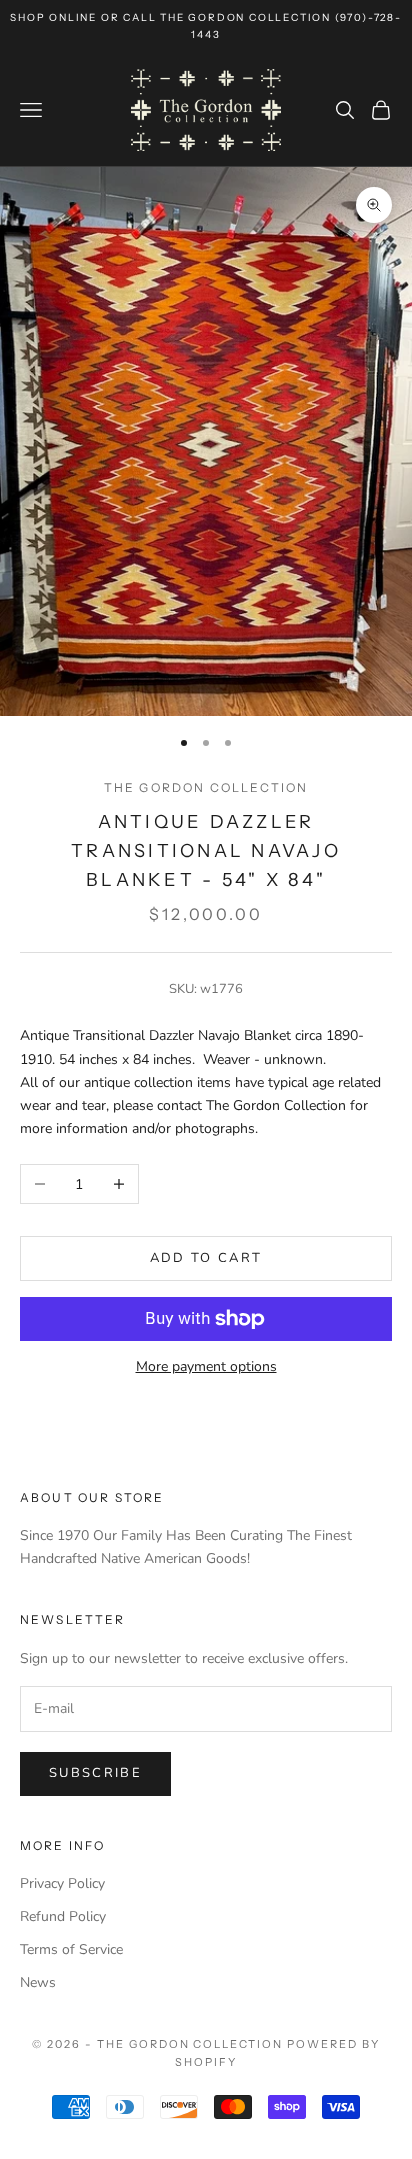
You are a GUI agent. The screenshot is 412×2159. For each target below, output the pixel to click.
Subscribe (95, 1773)
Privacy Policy (62, 1883)
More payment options (206, 1366)
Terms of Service (71, 1949)
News (38, 1982)
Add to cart (206, 1258)
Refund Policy (63, 1916)
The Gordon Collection (206, 787)
